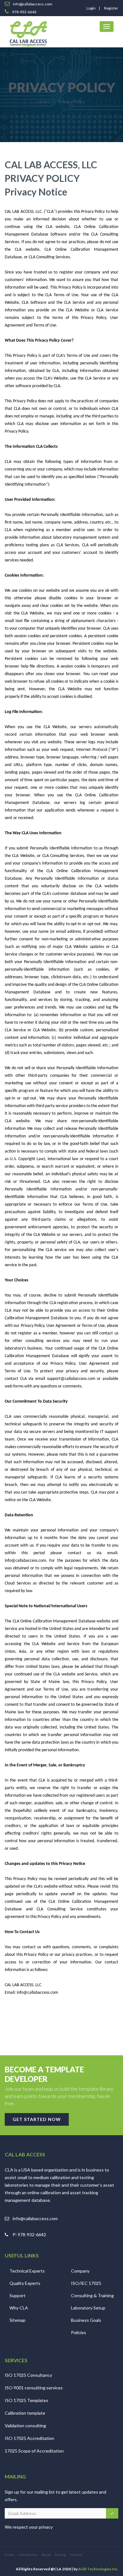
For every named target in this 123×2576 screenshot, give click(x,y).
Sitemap (18, 2320)
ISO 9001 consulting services (34, 2388)
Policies (79, 2332)
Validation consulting (25, 2426)
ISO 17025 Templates (26, 2400)
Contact (76, 2555)
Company (80, 2271)
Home (44, 102)
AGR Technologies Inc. (98, 2569)
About (46, 2555)
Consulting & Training (92, 2295)
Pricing (60, 2555)
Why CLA (19, 2308)
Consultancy (28, 2555)
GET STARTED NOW (37, 2119)
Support (18, 2295)
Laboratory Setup (88, 2308)
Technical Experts (27, 2271)
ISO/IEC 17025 (86, 2283)
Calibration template (25, 2413)
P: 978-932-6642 (29, 2235)
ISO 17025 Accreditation (29, 2438)
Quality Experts (25, 2283)
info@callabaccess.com (35, 2218)
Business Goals (86, 2320)
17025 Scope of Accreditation (34, 2451)
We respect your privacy (29, 2527)
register (111, 8)
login (91, 8)
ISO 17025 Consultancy (28, 2375)
